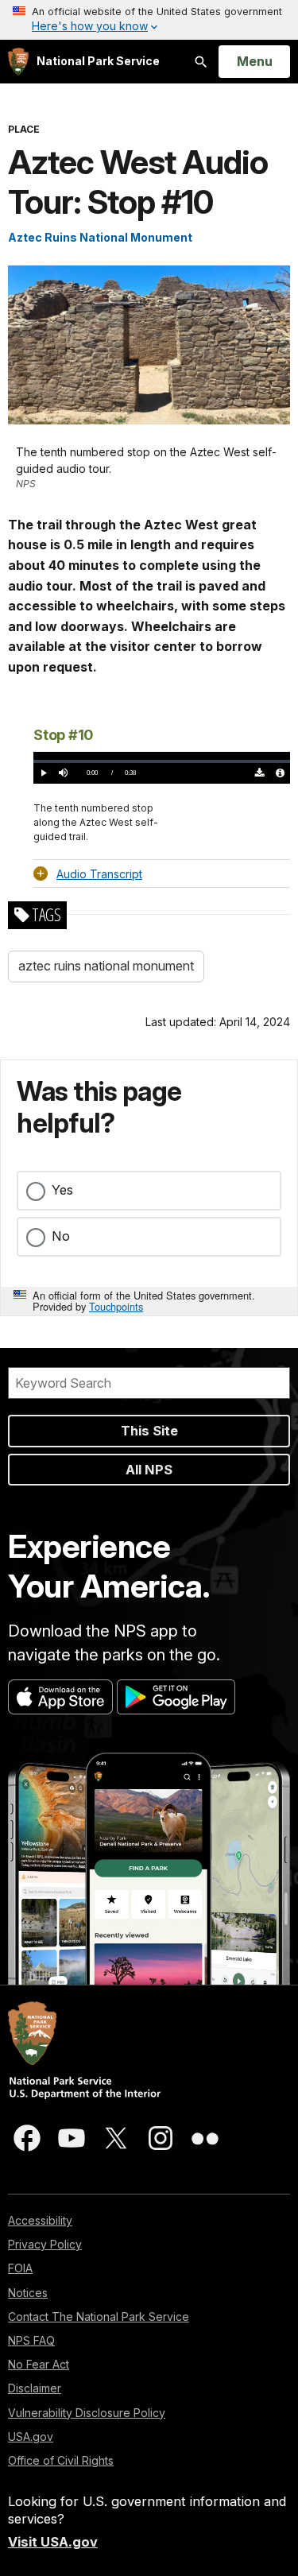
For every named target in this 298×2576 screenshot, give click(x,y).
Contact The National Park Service (99, 2316)
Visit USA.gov (53, 2542)
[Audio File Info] (280, 773)
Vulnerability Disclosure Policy (87, 2413)
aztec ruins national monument (106, 966)
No (61, 1236)
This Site (149, 1431)
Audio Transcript (99, 874)
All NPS (149, 1470)
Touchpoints (116, 1306)
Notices (28, 2293)
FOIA (20, 2268)
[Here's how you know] (149, 20)
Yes (62, 1190)
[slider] (162, 761)
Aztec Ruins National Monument (100, 237)
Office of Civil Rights (61, 2460)
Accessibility (40, 2220)
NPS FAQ (31, 2340)
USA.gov (31, 2437)
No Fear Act (39, 2364)
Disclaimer (35, 2388)
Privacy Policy (45, 2244)
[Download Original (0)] (260, 773)
